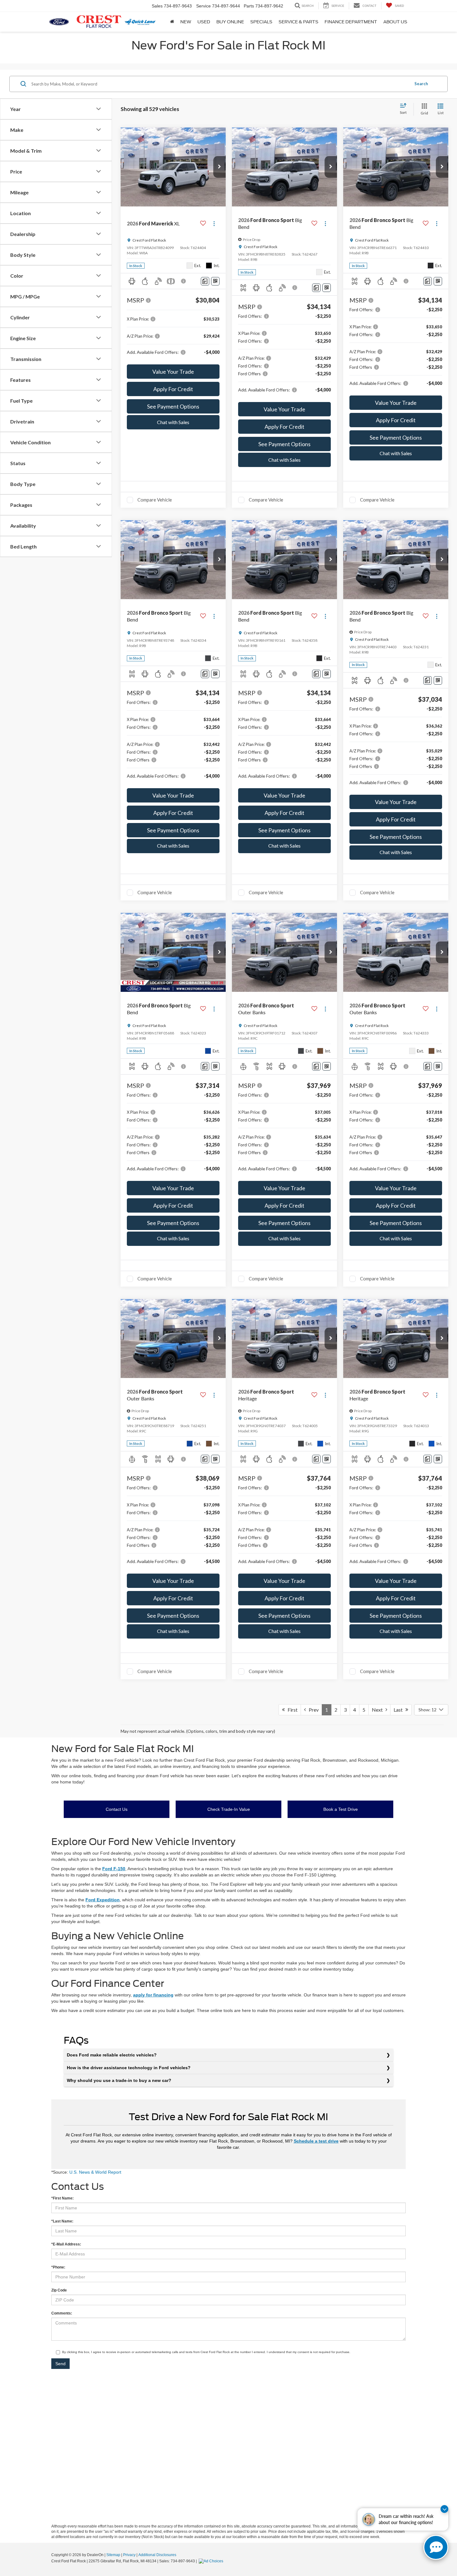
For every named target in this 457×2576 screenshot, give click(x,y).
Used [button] (204, 22)
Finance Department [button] (351, 22)
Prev (312, 1710)
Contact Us (117, 1809)
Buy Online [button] (230, 22)
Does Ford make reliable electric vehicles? (112, 2055)
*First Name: (62, 2198)
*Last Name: (62, 2221)
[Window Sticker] (215, 281)
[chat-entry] (436, 2547)
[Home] (172, 22)
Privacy (129, 2555)
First (291, 1710)
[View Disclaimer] (184, 281)
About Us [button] (395, 22)
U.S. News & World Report (95, 2172)
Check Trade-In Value (229, 1809)
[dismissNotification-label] (444, 2509)
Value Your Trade (173, 372)
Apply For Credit (173, 389)
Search (421, 84)
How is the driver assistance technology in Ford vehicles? (129, 2068)
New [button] (186, 22)
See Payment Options (173, 406)
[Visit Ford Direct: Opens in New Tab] (212, 2561)
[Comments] (205, 281)
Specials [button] (261, 22)
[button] (219, 167)
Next (379, 1710)
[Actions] (214, 224)
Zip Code (59, 2290)
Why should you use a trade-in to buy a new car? (119, 2080)
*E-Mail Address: (66, 2244)
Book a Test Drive (341, 1809)
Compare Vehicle (155, 500)
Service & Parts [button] (298, 22)
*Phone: (58, 2267)
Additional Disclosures (157, 2555)
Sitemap (113, 2555)
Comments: (62, 2313)
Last (399, 1710)
